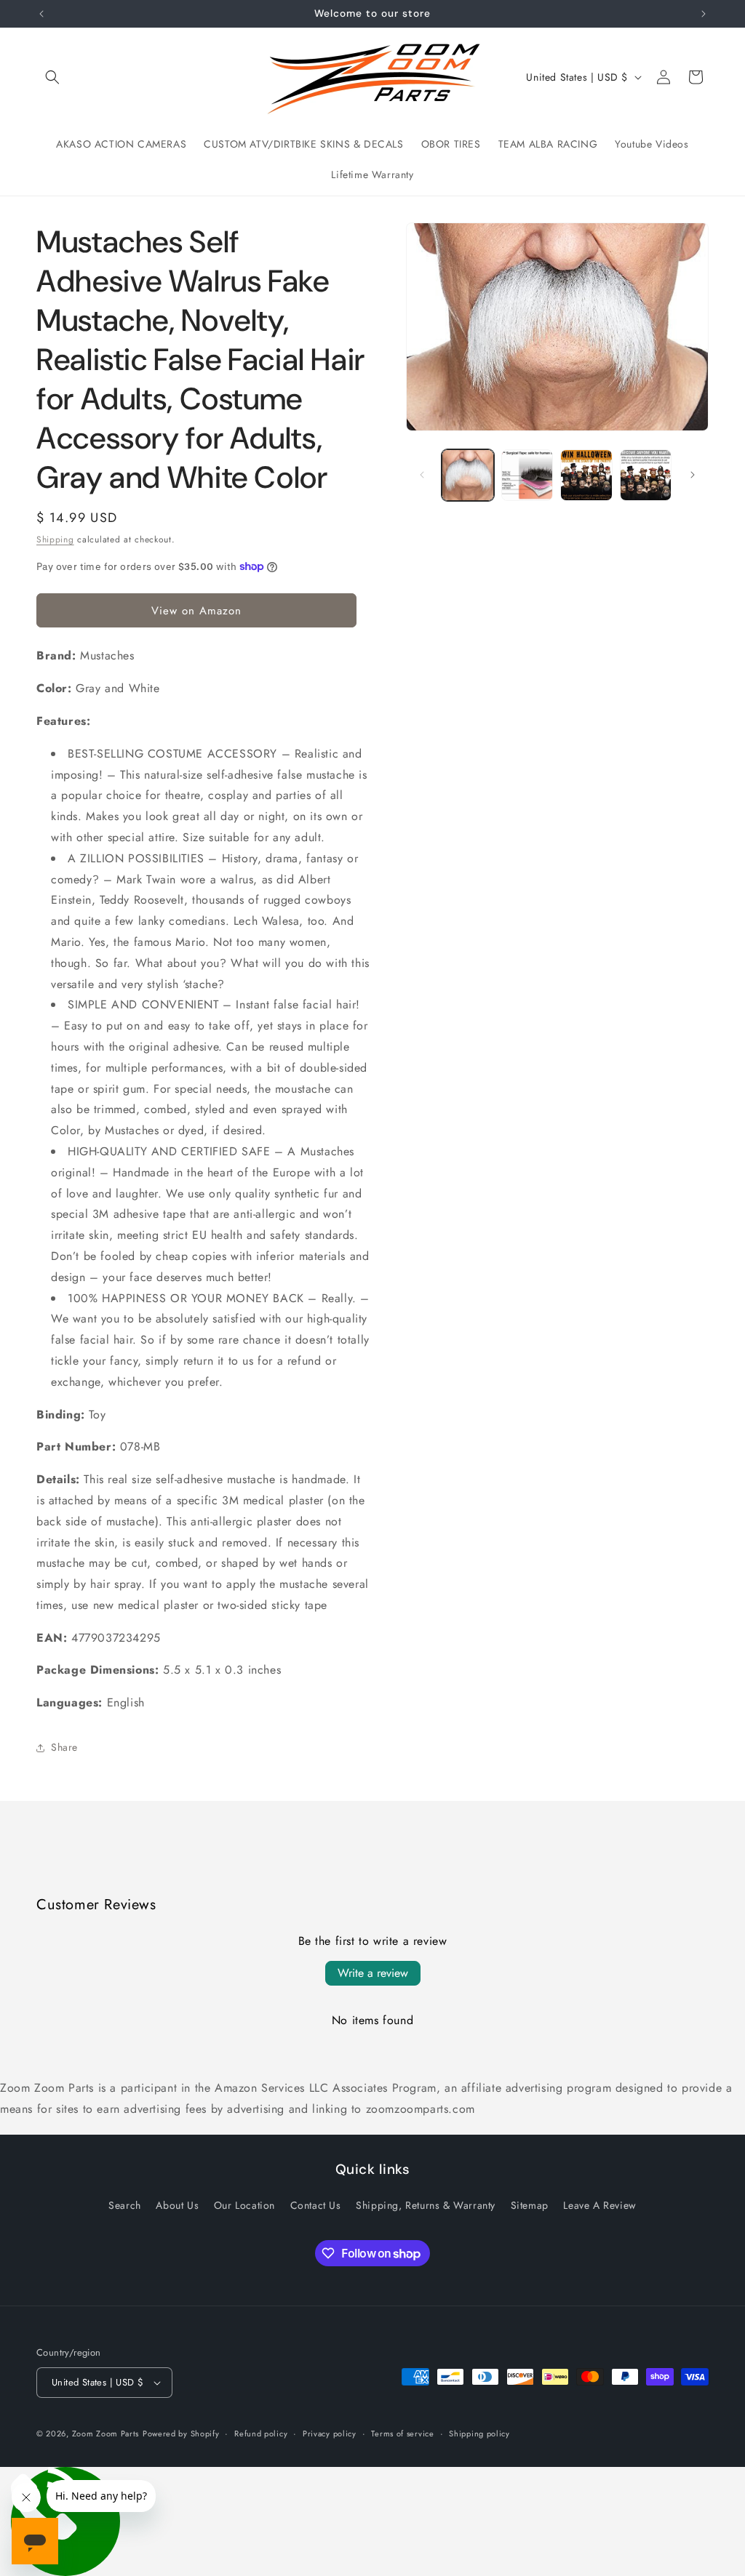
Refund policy (261, 2433)
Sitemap (530, 2205)
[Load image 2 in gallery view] (527, 475)
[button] (52, 77)
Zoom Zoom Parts (106, 2433)
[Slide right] (693, 475)
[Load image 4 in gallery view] (646, 475)
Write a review (373, 1973)
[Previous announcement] (41, 14)
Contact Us (316, 2205)
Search (125, 2205)
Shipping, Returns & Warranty (426, 2205)
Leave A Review (599, 2205)
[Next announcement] (704, 14)
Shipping (55, 539)
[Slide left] (422, 475)
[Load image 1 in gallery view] (467, 475)
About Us (177, 2205)
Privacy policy (330, 2433)
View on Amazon (196, 611)
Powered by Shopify (181, 2433)
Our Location (244, 2205)
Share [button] (64, 1747)
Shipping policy (479, 2433)
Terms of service (402, 2433)
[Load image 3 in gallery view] (586, 475)
